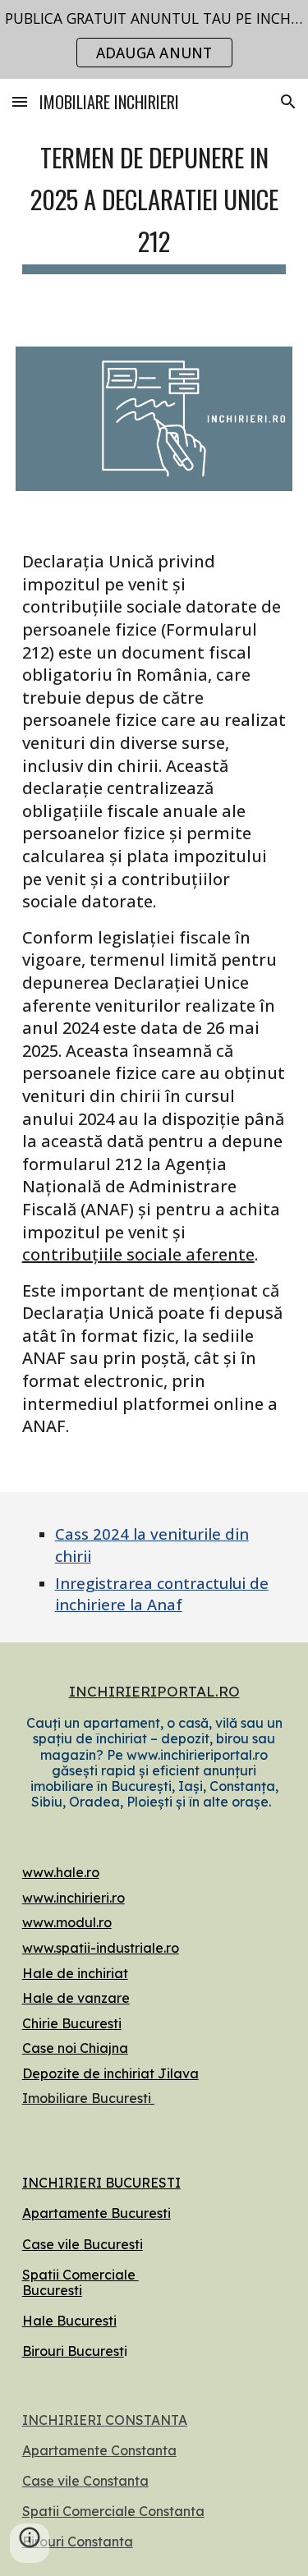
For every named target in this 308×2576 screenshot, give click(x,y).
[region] (154, 39)
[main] (154, 203)
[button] (20, 101)
